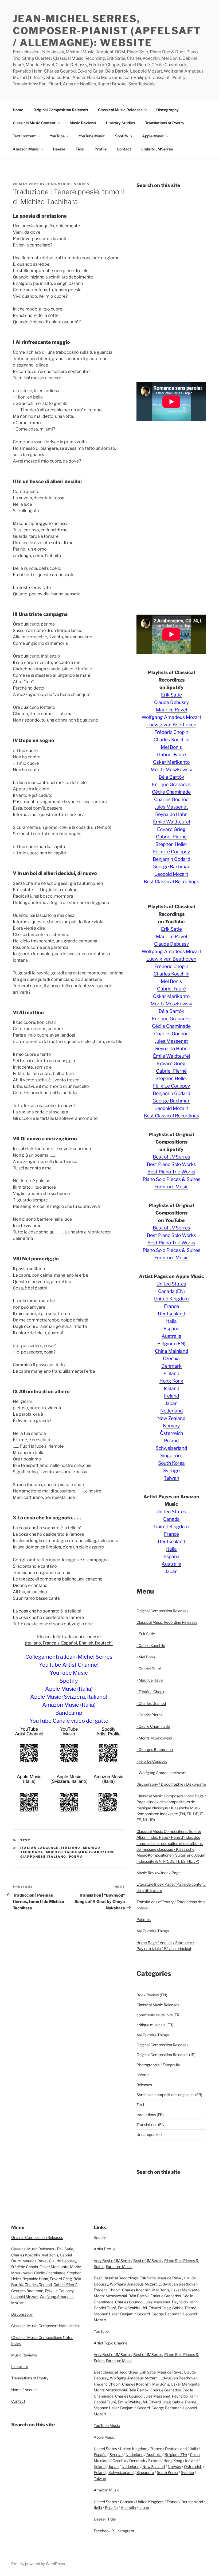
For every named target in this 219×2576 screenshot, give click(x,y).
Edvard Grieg (171, 829)
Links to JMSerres (157, 149)
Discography (167, 110)
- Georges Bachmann (155, 1749)
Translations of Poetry (165, 123)
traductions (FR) (150, 2115)
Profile (101, 149)
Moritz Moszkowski (171, 769)
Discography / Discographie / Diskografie (171, 1784)
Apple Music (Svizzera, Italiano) (69, 1697)
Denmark (171, 1366)
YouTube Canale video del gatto (69, 1721)
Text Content (24, 136)
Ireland (171, 1396)
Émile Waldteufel (171, 822)
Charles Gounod (171, 799)
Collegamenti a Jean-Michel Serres (69, 1657)
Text (26, 1840)
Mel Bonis (171, 747)
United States (171, 1284)
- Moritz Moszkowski (154, 1738)
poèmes (143, 2075)
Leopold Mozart (171, 874)
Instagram (125, 2531)
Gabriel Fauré (171, 755)
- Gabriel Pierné (150, 1715)
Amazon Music (26, 149)
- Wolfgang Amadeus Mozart (161, 1773)
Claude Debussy (171, 702)
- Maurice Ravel (150, 1680)
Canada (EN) (171, 1291)
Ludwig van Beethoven (171, 725)
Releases (144, 2085)
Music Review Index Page (159, 1873)
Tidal (80, 149)
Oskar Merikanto (171, 762)
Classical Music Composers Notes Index (46, 2326)
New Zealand (171, 1418)
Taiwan (171, 1478)
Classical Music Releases (120, 110)
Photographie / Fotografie (158, 2065)
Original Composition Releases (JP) (166, 2055)
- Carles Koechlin (151, 1645)
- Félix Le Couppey (152, 1761)
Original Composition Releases (61, 110)
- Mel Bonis (146, 1657)
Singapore (171, 1456)
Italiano (71, 1848)
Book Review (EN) (152, 1995)
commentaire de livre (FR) (159, 2015)
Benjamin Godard (171, 859)
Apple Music (153, 136)
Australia (171, 1336)
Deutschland (171, 1314)
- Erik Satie (146, 1634)
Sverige (171, 1470)
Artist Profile (105, 2249)
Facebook (102, 2531)
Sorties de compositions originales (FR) (169, 2095)
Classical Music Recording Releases (167, 1622)
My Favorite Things (153, 1931)
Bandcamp (69, 1713)
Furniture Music (171, 1187)
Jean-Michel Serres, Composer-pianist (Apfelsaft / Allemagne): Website (107, 31)
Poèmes (144, 1919)
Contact (124, 149)
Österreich (171, 1433)
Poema (76, 1857)
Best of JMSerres (171, 1157)
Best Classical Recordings (171, 881)
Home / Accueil (24, 2390)
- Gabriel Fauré (149, 1669)
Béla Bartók (171, 777)
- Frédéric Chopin (151, 1692)
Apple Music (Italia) (69, 1689)
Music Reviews (83, 123)
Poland (171, 1441)
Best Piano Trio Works (171, 1172)
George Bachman (171, 867)
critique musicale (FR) (155, 2025)
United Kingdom (171, 1299)
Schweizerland (171, 1448)
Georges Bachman (27, 2291)
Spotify (122, 136)
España (171, 1329)
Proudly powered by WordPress (38, 2564)
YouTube (57, 136)
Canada (171, 1519)
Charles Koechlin (171, 740)
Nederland (171, 1411)
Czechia (171, 1358)
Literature (20, 2366)
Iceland (171, 1388)
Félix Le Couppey (171, 852)
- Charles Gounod (151, 1703)
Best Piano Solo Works (171, 1164)
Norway (171, 1426)
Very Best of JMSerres (113, 2261)
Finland (171, 1373)
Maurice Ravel (171, 710)
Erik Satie (171, 695)
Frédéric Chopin (171, 732)
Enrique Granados (171, 784)
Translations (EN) (151, 2125)
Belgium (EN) (171, 1343)
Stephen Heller (171, 844)
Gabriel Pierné (171, 837)
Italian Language (40, 1848)
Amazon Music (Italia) (69, 1705)
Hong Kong (171, 1381)
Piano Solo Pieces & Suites (171, 1179)
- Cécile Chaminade (153, 1726)
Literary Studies (120, 123)
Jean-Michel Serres (68, 184)
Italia (171, 1321)
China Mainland (171, 1351)
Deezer (59, 149)
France (171, 1306)
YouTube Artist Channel (69, 1665)
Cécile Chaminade (171, 792)
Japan (171, 1403)
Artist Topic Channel (111, 2343)
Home (18, 110)
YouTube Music (92, 136)
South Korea (171, 1463)
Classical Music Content (34, 123)
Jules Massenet (171, 807)
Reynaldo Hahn (171, 814)
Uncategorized (149, 2134)
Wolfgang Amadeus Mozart (171, 717)
